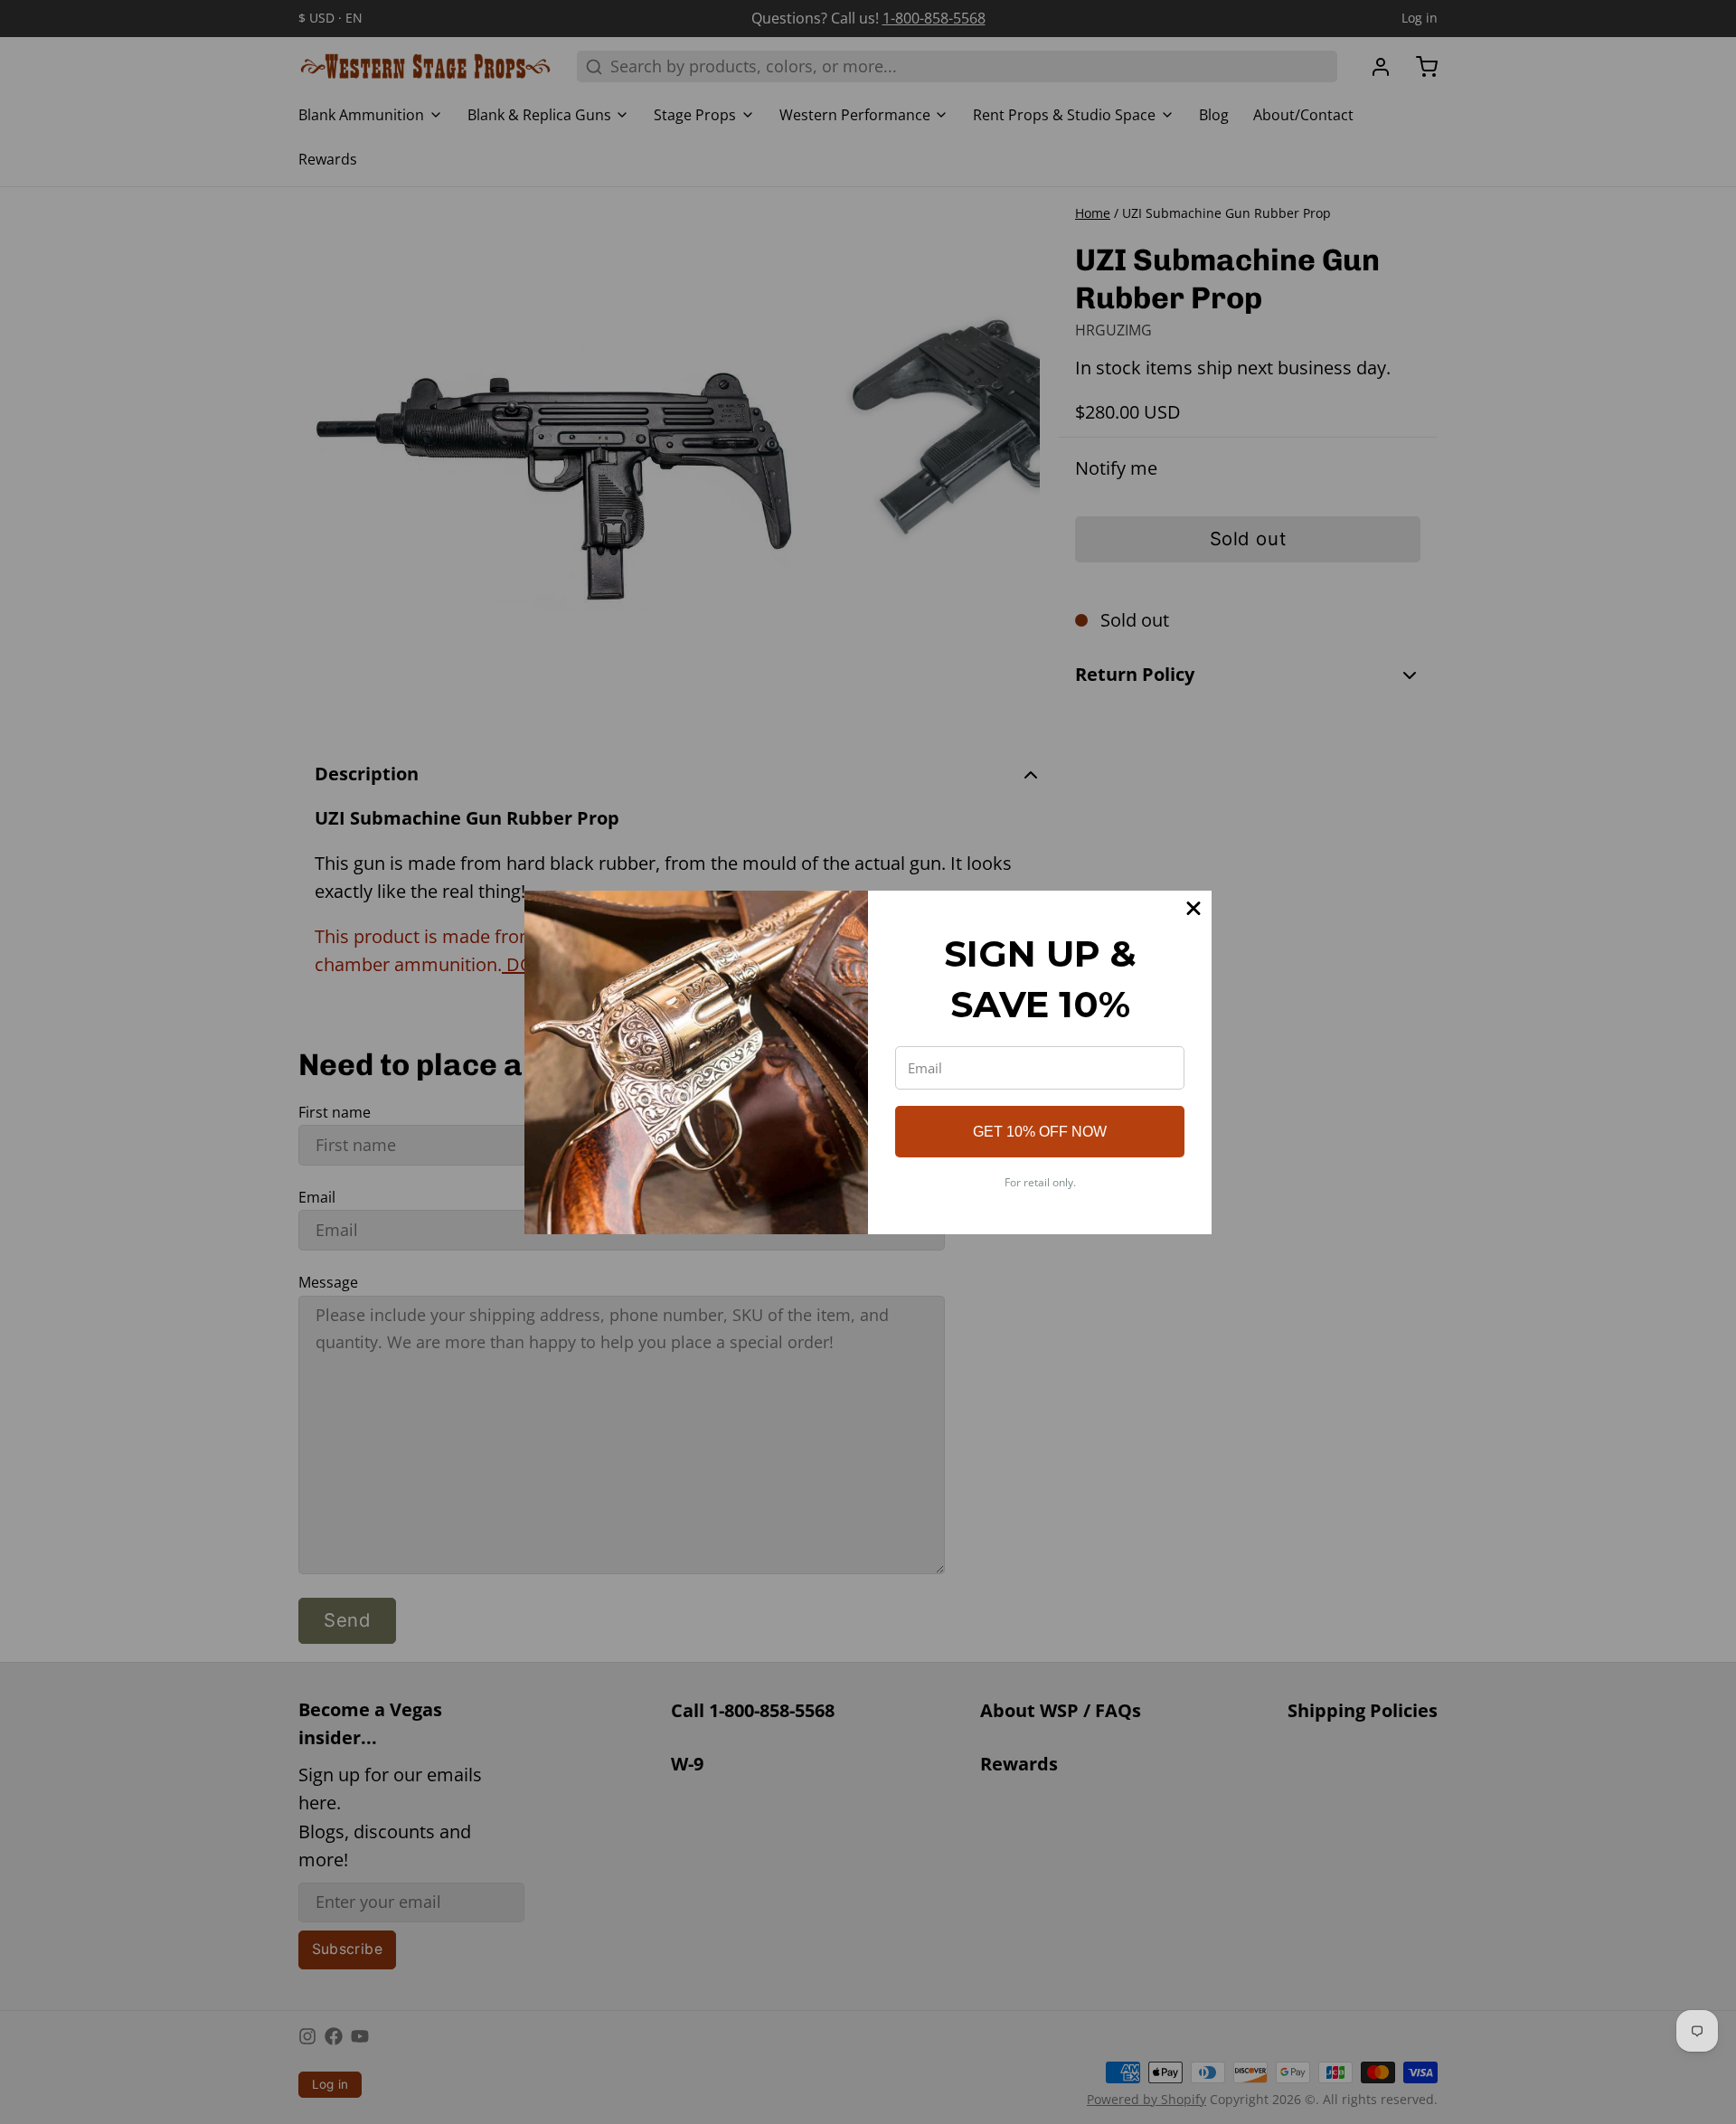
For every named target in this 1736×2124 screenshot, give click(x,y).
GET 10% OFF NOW (1040, 1132)
